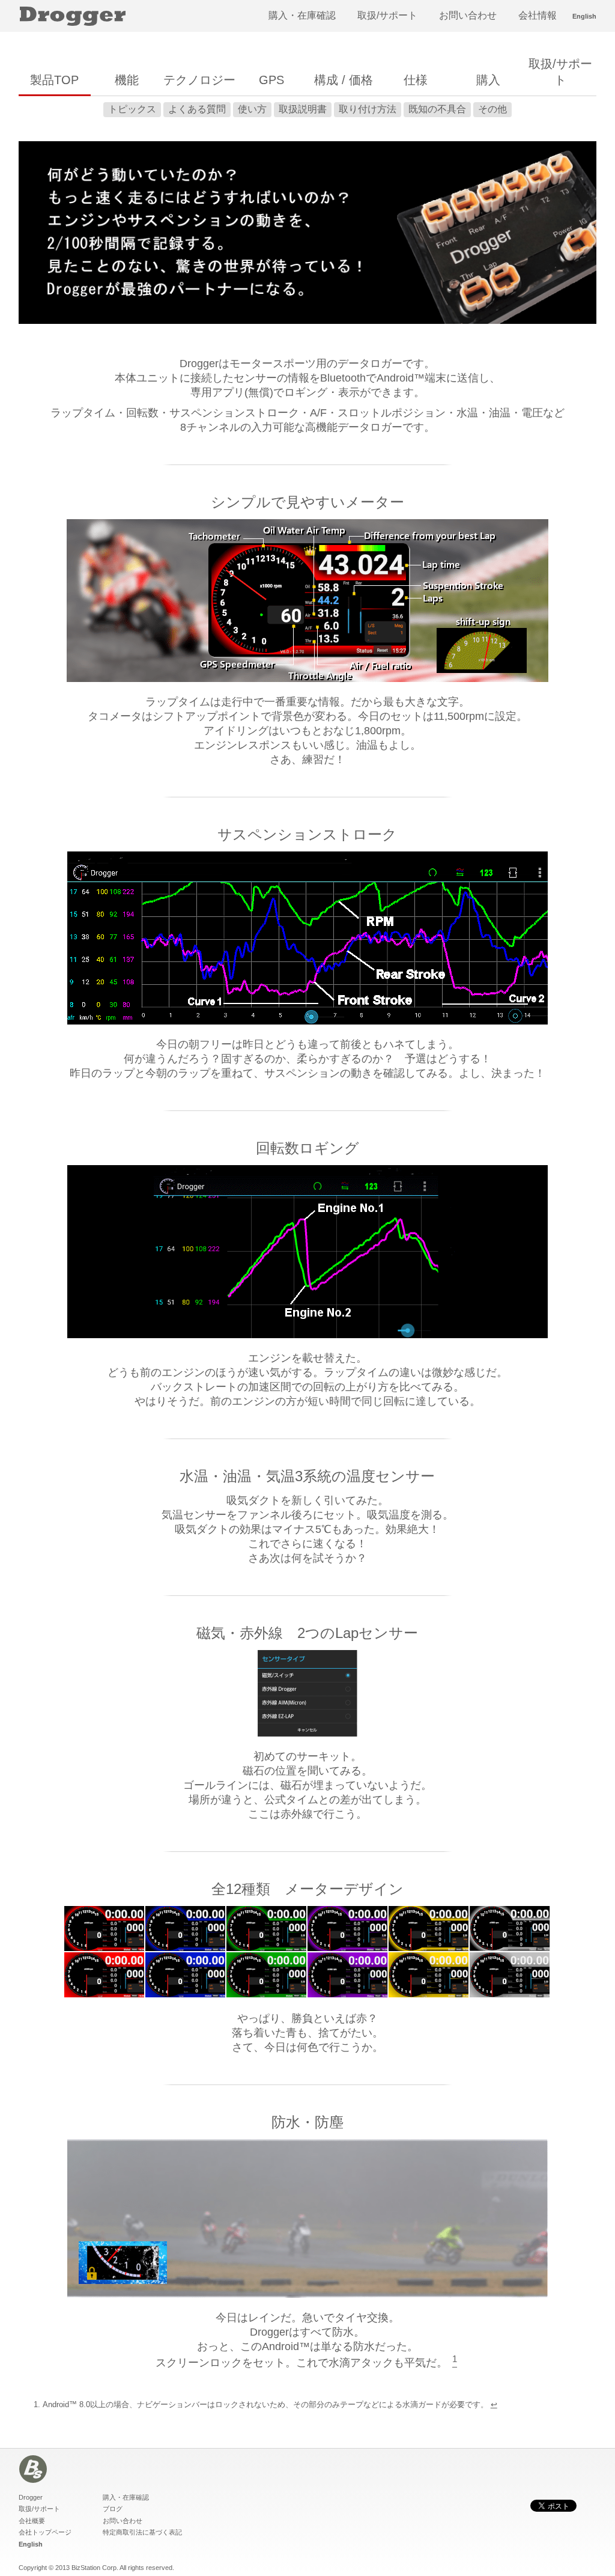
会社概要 (32, 2521)
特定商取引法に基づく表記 (142, 2532)
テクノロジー (199, 80)
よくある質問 (197, 109)
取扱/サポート (387, 15)
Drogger (31, 2497)
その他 (492, 109)
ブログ (113, 2509)
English (584, 16)
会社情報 (538, 15)
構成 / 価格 (344, 80)
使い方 (252, 109)
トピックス (132, 109)
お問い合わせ (468, 15)
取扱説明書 (303, 109)
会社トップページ (45, 2532)
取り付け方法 (368, 109)
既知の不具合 (437, 109)
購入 (488, 80)
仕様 (416, 80)
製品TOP (54, 80)
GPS (271, 80)
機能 (127, 80)
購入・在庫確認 (302, 15)
